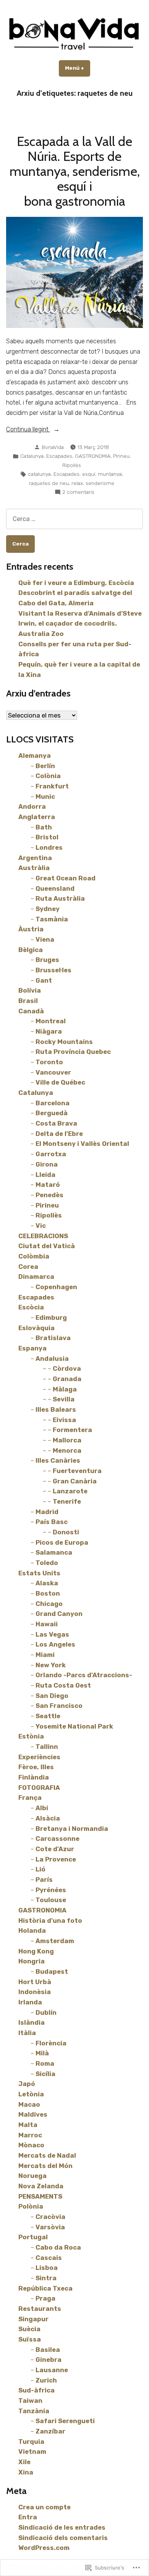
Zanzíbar (50, 2431)
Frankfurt (52, 786)
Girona (47, 1164)
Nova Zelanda (41, 2186)
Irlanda (30, 2002)
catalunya (39, 474)
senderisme (100, 483)
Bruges (47, 960)
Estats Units (39, 1573)
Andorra (32, 806)
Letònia (31, 2094)
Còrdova (67, 1368)
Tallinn (47, 1747)
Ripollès (72, 465)
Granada (67, 1379)
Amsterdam (55, 1941)
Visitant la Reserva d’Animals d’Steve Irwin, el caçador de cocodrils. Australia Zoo (80, 624)
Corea (28, 1267)
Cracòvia (50, 2217)
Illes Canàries (58, 1460)
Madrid (47, 1512)
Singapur (33, 2319)
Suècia (29, 2329)
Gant (44, 980)
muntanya (110, 474)
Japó (27, 2084)
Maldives (33, 2114)
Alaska (47, 1583)
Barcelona (53, 1103)
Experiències (39, 1757)
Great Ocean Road (66, 878)
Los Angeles (55, 1644)
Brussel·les (53, 970)
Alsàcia (48, 1818)
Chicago (49, 1604)
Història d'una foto (50, 1921)
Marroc (30, 2135)
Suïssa (30, 2339)
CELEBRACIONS (43, 1236)
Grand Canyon (59, 1614)
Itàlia (27, 2033)
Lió (40, 1869)
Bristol (47, 837)
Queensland (55, 888)
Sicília (45, 2074)
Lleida (45, 1175)
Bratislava (53, 1338)
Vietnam (32, 2451)
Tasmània (52, 919)
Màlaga (65, 1389)
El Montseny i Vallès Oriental (82, 1144)
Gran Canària (75, 1481)
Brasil (28, 1001)
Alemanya (35, 755)
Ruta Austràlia (60, 898)
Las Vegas (52, 1634)
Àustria (31, 929)
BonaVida (53, 447)
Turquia (31, 2442)
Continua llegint (28, 430)
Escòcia (31, 1307)
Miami (45, 1655)
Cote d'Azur (55, 1849)
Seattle (48, 1716)
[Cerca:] (74, 519)
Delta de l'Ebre (59, 1134)
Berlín (45, 766)
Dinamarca (36, 1277)
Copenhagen (56, 1287)
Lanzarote (70, 1491)
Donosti (66, 1532)
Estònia (31, 1736)
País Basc (52, 1522)
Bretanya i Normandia (72, 1829)
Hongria (32, 1961)
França (30, 1798)
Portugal (33, 2237)
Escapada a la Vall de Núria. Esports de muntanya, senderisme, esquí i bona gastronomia (75, 171)
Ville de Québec (60, 1082)
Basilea (48, 2350)
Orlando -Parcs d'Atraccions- (84, 1675)
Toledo (47, 1563)
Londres (49, 847)
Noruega (32, 2176)
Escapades (59, 456)
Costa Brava (56, 1123)
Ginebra (49, 2360)
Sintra (46, 2278)
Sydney (48, 909)
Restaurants (40, 2309)
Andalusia (52, 1358)
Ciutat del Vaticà (47, 1246)
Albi (42, 1808)
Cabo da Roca (58, 2247)
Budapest (52, 1971)
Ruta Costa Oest (63, 1685)
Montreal (51, 1021)
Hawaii (47, 1624)
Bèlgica (31, 950)
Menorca (67, 1450)
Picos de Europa (62, 1542)
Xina (26, 2472)
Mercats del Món (45, 2166)
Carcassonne (57, 1839)
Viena (45, 939)
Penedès (49, 1195)
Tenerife (67, 1501)
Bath (44, 827)
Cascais (49, 2258)
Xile (24, 2462)
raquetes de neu (49, 483)
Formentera (72, 1430)
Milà (42, 2053)
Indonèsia (35, 1992)
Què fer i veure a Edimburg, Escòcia (76, 583)
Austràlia (34, 868)
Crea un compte (45, 2507)
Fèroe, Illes (36, 1767)
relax (77, 483)
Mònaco (31, 2145)
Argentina (35, 858)
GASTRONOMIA (93, 456)
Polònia (31, 2206)
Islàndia (32, 2022)
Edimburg (51, 1317)
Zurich (46, 2380)
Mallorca (67, 1440)
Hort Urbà (35, 1982)
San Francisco (59, 1706)
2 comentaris (78, 492)
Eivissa (64, 1420)
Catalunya (32, 456)
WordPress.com (44, 2548)
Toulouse (51, 1900)
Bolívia (30, 990)
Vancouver (53, 1072)
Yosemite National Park (74, 1726)
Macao (29, 2104)
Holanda (32, 1930)
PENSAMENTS (40, 2196)
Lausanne (52, 2370)
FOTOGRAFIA (39, 1788)
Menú (78, 68)
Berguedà (52, 1113)
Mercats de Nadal (47, 2155)
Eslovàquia (36, 1328)
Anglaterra (37, 817)
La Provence (56, 1859)
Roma (45, 2063)
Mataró (48, 1185)
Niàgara (49, 1031)
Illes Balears (56, 1409)
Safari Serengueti (65, 2421)
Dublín (46, 2012)
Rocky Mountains (64, 1042)
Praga (45, 2298)
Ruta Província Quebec (73, 1052)
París (44, 1880)
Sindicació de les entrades (62, 2527)
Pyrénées (51, 1890)
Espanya (32, 1348)
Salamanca (54, 1552)
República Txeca (45, 2288)
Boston (48, 1593)
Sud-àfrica (36, 2390)
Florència (51, 2043)
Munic (45, 796)
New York (51, 1665)
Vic (41, 1226)
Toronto (49, 1062)
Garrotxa (51, 1154)
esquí (89, 474)
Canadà (31, 1011)
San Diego (52, 1696)
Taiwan (30, 2401)
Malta (28, 2125)
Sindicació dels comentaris (63, 2538)
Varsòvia (50, 2227)
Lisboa (47, 2268)
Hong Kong (36, 1951)
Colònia (48, 776)
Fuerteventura (77, 1471)
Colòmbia (34, 1256)
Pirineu (121, 456)
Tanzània (34, 2411)
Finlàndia (34, 1777)
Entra (28, 2517)
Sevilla (64, 1399)
